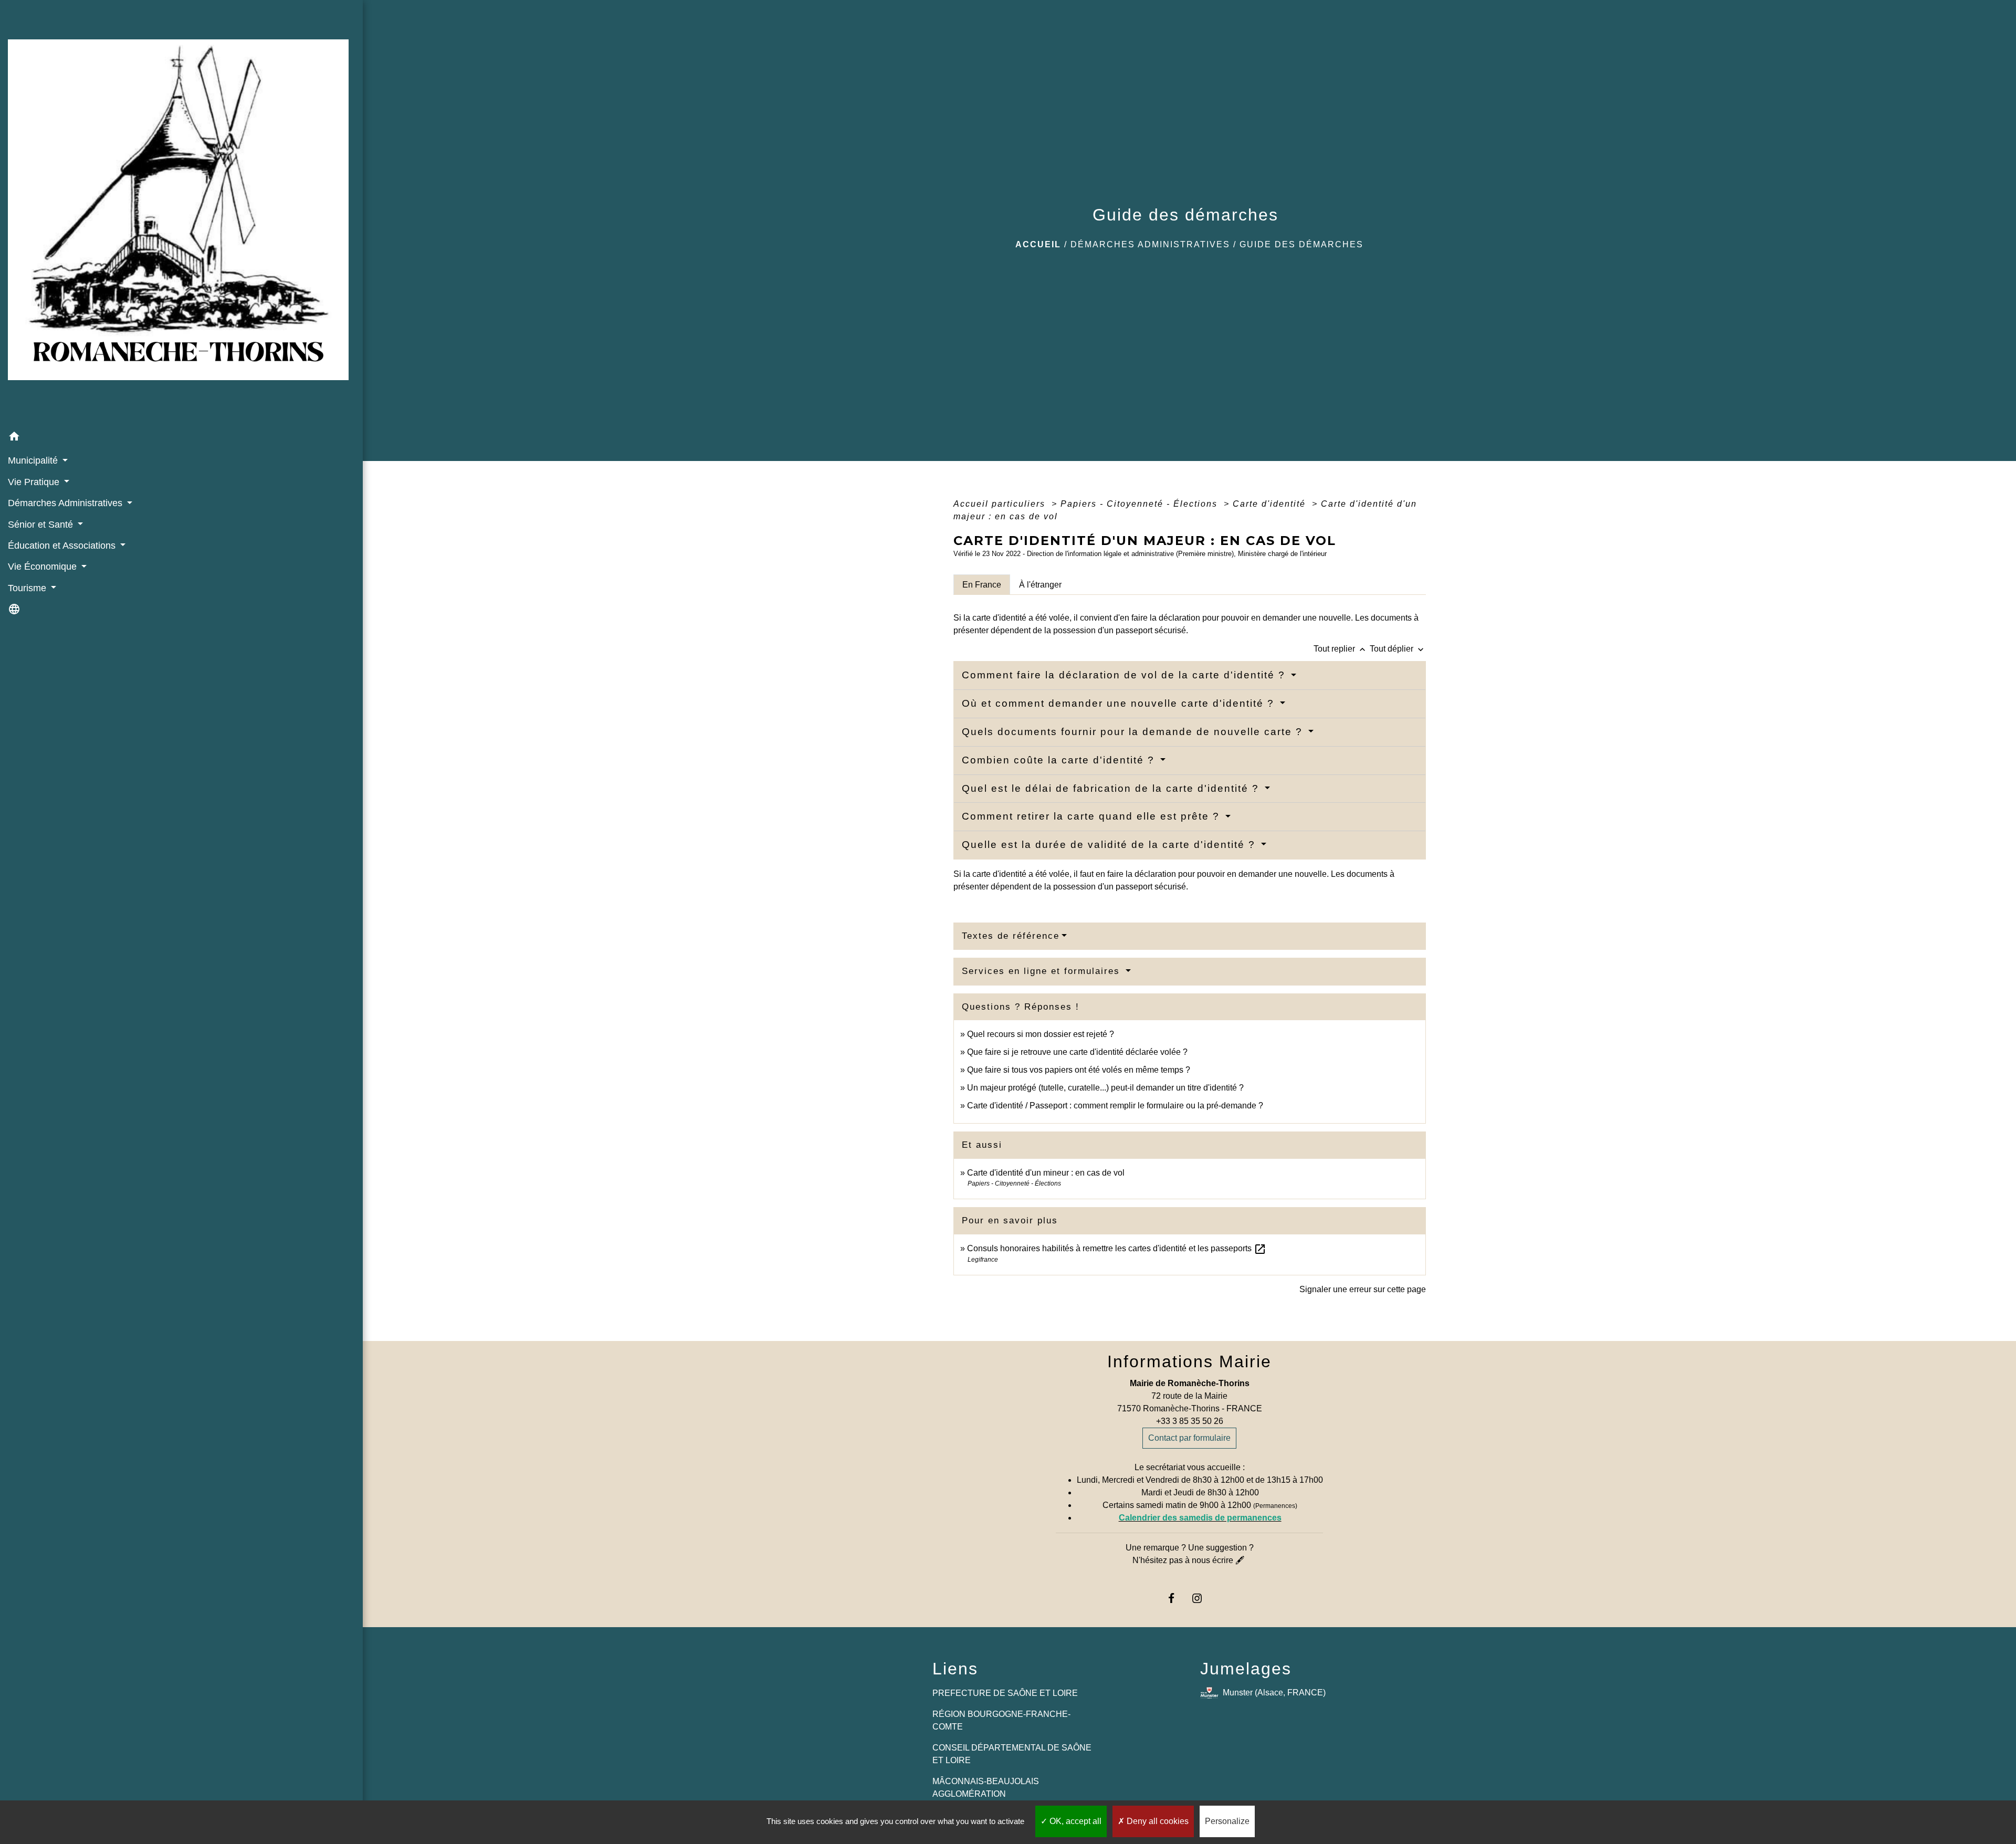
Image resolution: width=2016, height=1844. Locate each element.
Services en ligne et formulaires (1043, 971)
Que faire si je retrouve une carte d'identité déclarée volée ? (1077, 1052)
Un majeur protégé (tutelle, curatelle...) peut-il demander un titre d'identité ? (1105, 1088)
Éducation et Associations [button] (63, 546)
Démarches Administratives (1150, 244)
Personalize (1227, 1821)
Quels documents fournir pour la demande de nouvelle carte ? (1134, 732)
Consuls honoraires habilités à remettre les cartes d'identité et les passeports (1117, 1248)
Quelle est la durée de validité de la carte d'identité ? (1110, 845)
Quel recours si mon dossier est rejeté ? (1041, 1034)
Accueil (1038, 244)
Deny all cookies (1157, 1821)
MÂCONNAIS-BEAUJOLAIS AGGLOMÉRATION (986, 1788)
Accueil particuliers (1001, 504)
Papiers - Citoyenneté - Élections (1141, 504)
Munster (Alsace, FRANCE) (1274, 1693)
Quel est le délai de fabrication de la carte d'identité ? (1112, 788)
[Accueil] (181, 213)
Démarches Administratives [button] (66, 503)
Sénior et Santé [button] (42, 525)
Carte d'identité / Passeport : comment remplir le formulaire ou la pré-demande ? (1115, 1106)
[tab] (982, 584)
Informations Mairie (1189, 1361)
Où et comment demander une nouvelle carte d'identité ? (1120, 703)
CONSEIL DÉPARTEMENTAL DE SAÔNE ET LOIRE (1012, 1754)
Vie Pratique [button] (35, 482)
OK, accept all (1074, 1821)
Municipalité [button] (34, 460)
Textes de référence (1011, 936)
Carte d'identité (1271, 504)
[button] (181, 438)
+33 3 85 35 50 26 (1190, 1421)
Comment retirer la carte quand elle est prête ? (1093, 816)
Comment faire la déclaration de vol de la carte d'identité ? (1125, 675)
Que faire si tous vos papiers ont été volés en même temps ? (1079, 1070)
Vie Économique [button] (44, 567)
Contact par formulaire (1189, 1438)
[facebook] (1176, 1598)
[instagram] (1203, 1598)
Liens (955, 1669)
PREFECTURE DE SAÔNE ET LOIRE (1005, 1693)
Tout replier (1341, 649)
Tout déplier (1398, 649)
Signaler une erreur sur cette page (1363, 1289)
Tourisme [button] (28, 588)
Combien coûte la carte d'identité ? (1060, 760)
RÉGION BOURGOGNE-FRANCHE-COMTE (1001, 1720)
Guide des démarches (1301, 244)
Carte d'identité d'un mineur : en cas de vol (1046, 1173)
